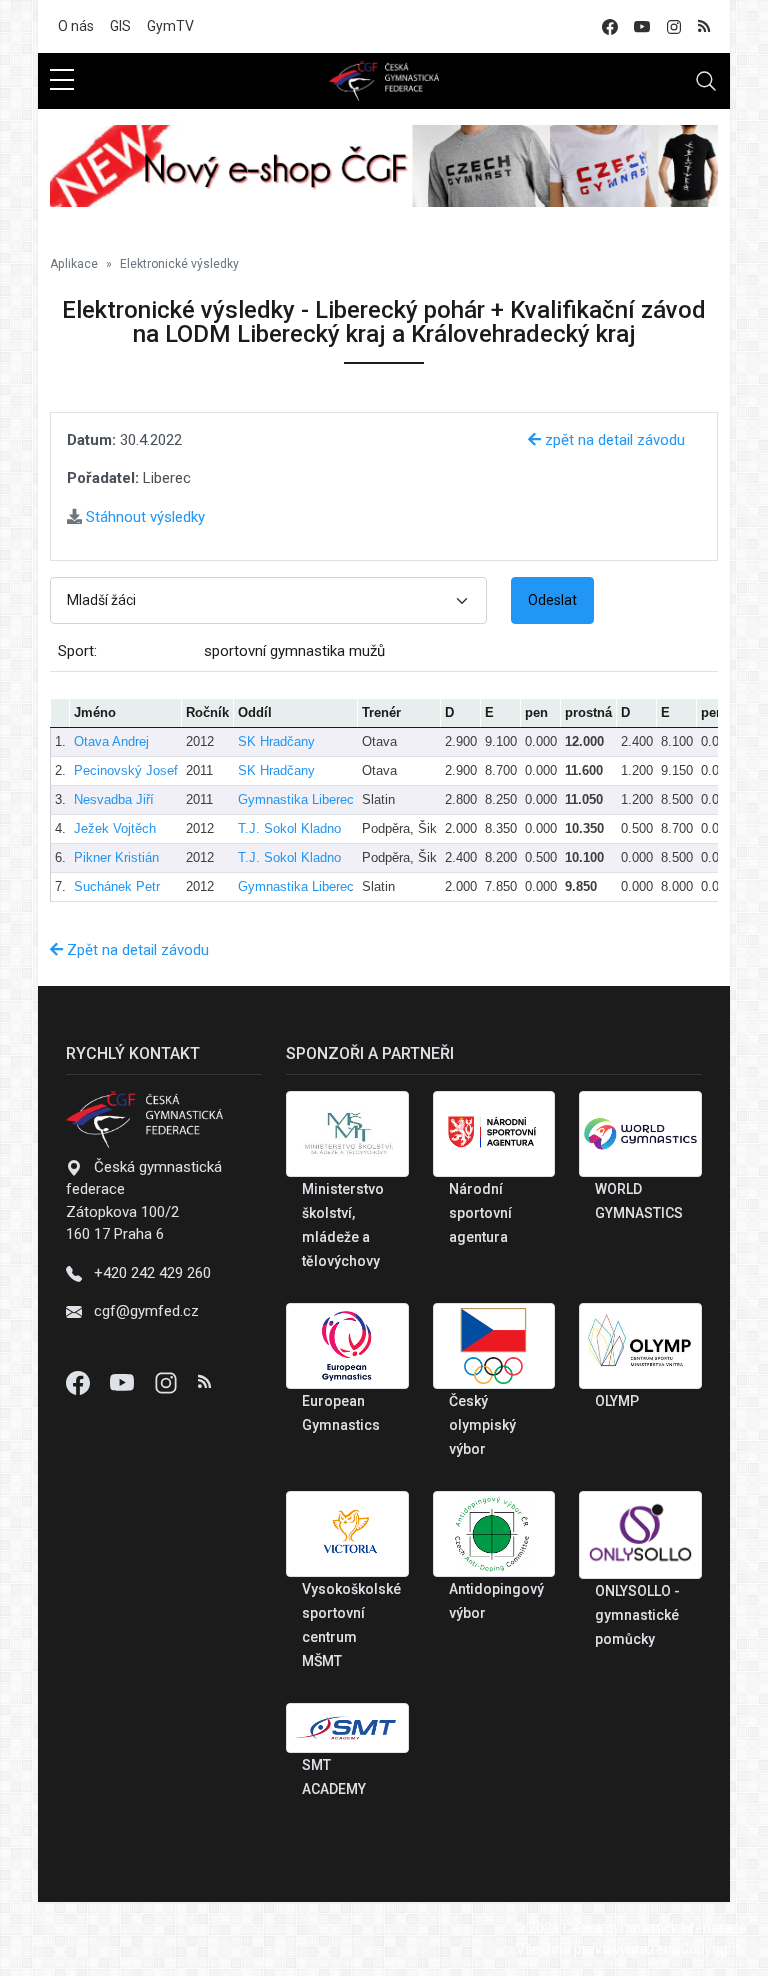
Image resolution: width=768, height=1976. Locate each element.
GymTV (170, 26)
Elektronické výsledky (179, 264)
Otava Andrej (111, 741)
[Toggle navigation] (706, 81)
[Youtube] (124, 1382)
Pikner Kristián (116, 857)
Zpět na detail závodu (136, 950)
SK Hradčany (276, 741)
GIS (120, 26)
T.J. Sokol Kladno (289, 828)
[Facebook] (80, 1382)
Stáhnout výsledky (143, 517)
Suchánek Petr (117, 886)
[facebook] (610, 26)
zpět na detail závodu (613, 440)
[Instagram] (168, 1382)
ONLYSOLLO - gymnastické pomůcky (637, 1615)
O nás (76, 26)
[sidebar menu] (62, 81)
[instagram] (674, 26)
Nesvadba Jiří (114, 799)
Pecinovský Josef (126, 770)
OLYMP (617, 1401)
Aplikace (74, 264)
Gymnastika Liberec (296, 799)
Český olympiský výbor (482, 1425)
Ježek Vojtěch (115, 828)
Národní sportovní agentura (480, 1213)
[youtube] (642, 26)
